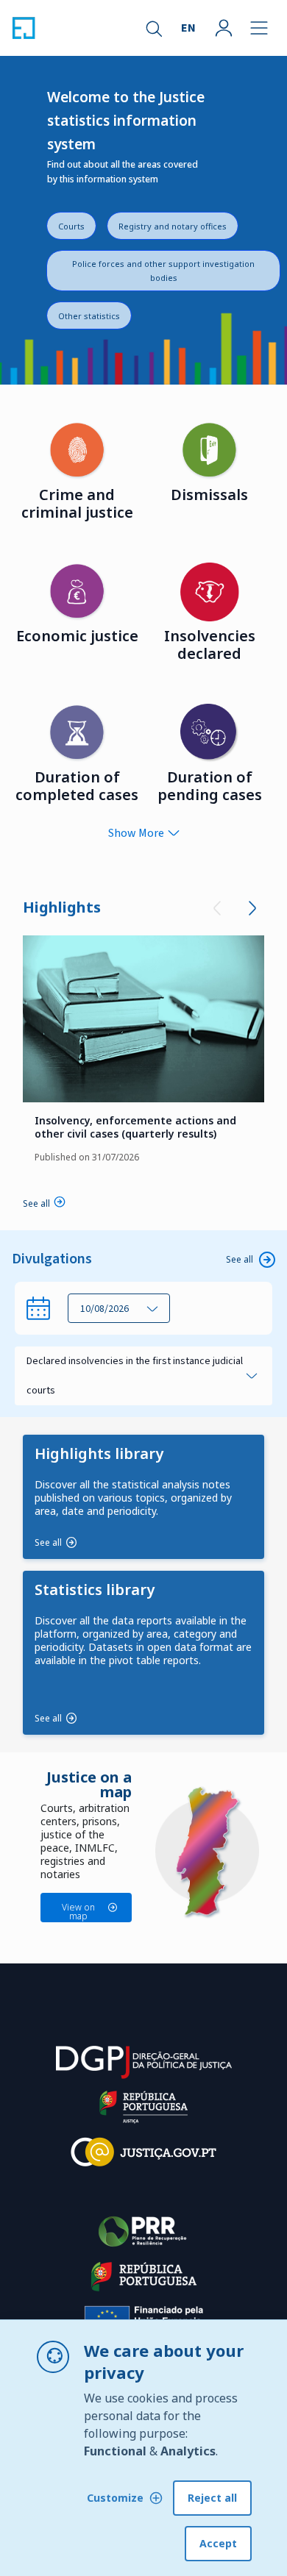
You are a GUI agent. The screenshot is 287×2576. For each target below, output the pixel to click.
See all (240, 1259)
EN (188, 28)
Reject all (212, 2498)
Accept (218, 2543)
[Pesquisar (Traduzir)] (153, 28)
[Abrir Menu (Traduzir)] (259, 28)
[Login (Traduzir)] (224, 28)
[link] (143, 1019)
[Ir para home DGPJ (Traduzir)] (24, 28)
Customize (115, 2498)
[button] (119, 1308)
